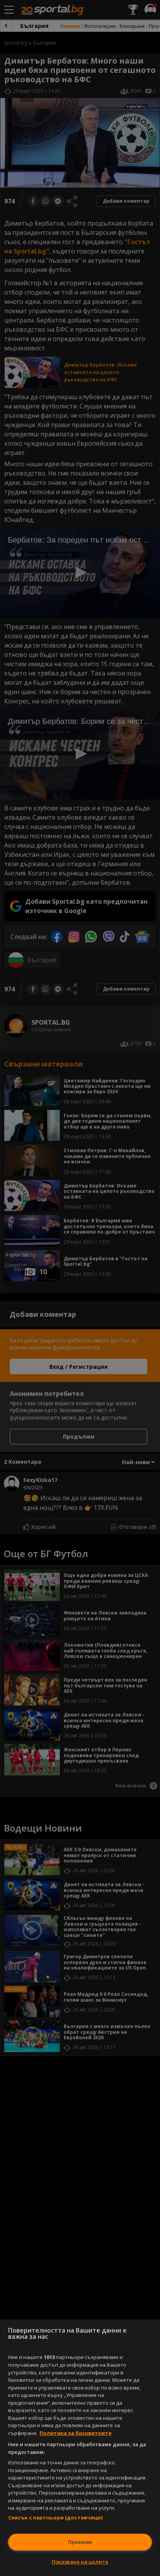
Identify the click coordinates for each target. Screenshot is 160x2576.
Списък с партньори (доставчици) (56, 2517)
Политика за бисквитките (76, 2433)
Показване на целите (80, 2562)
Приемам (80, 2542)
